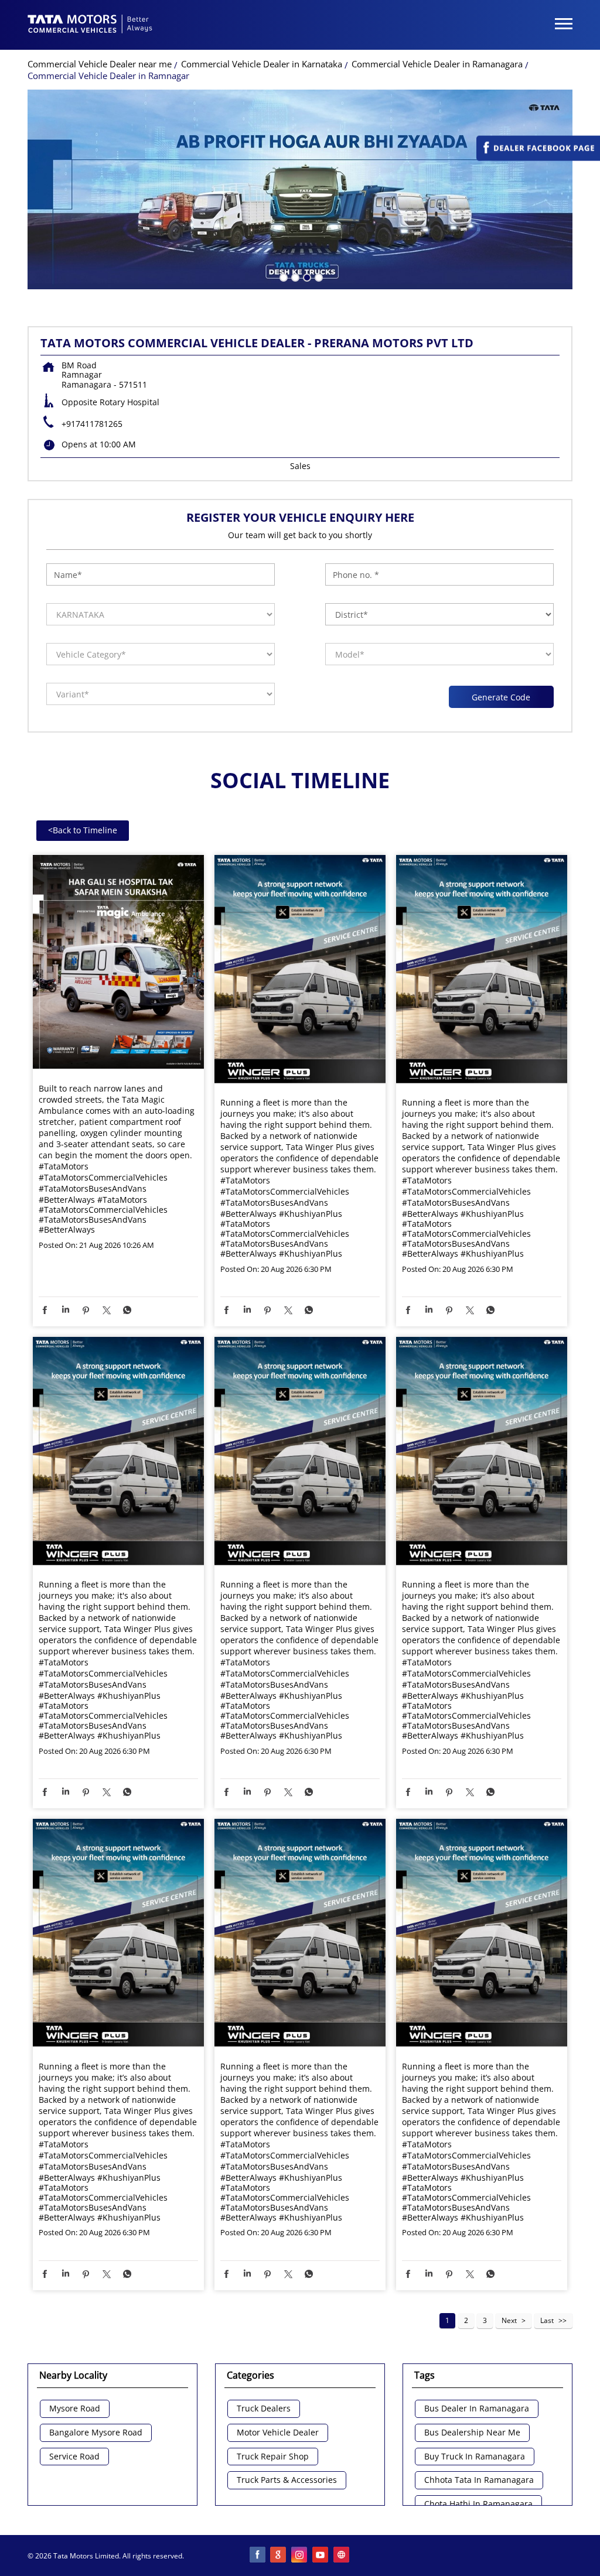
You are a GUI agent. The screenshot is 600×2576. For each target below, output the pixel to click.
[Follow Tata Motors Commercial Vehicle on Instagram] (300, 2556)
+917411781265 (92, 424)
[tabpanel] (300, 189)
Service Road (74, 2457)
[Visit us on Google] (279, 2556)
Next (509, 2320)
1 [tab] (282, 276)
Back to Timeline (83, 830)
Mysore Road (75, 2409)
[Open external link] (538, 158)
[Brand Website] (342, 2556)
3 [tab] (306, 276)
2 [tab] (294, 276)
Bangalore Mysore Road (96, 2433)
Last (547, 2320)
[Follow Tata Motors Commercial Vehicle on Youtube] (321, 2556)
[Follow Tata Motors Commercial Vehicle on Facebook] (258, 2556)
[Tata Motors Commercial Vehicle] (90, 25)
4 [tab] (318, 276)
